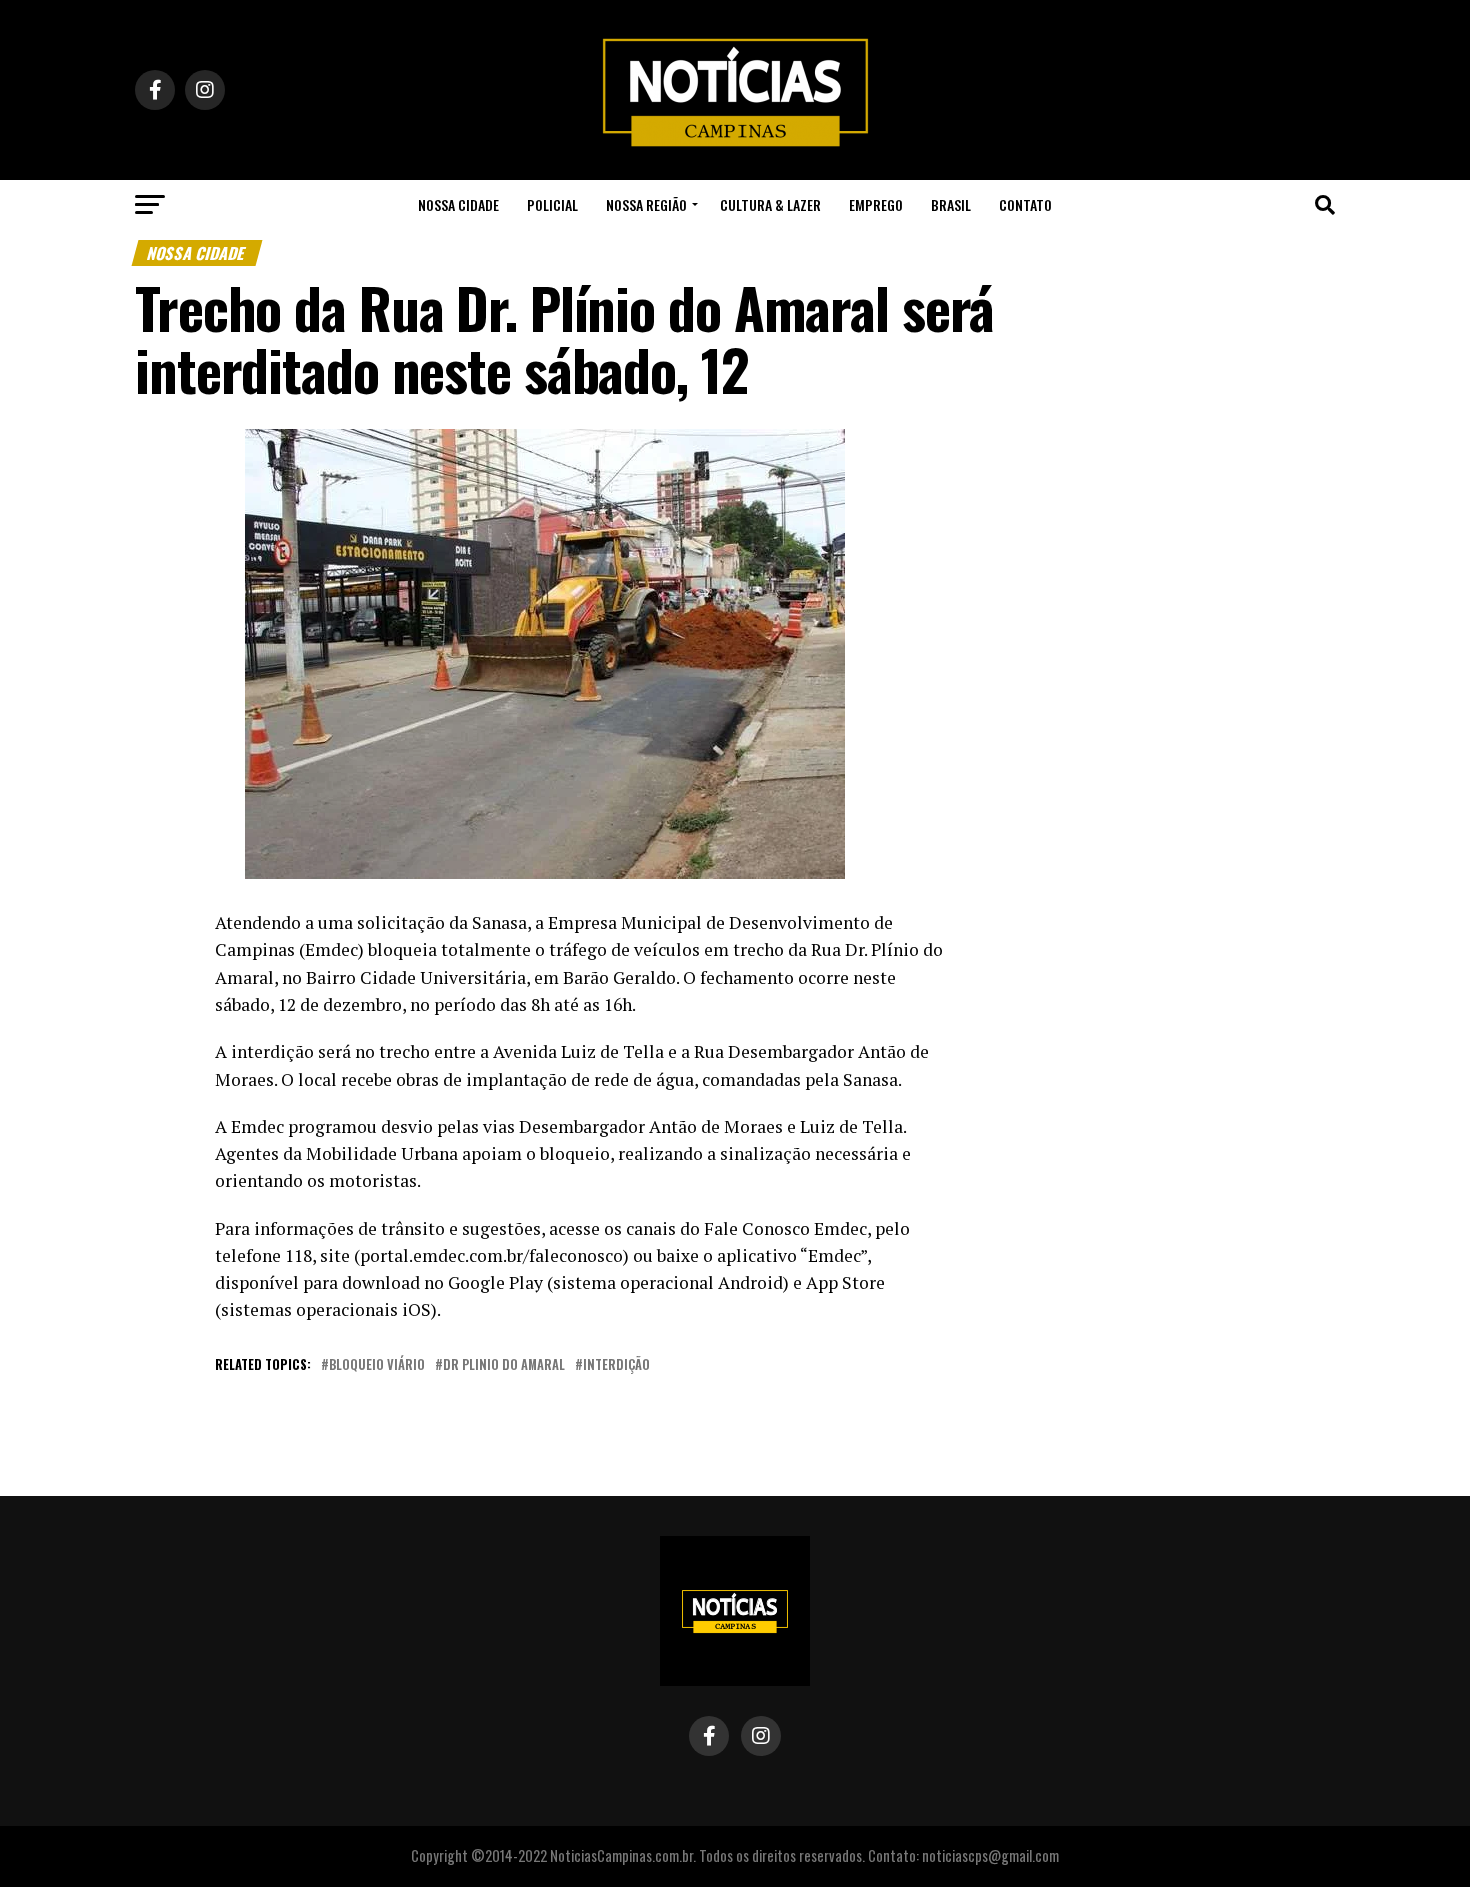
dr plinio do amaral (504, 1365)
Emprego (876, 204)
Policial (552, 204)
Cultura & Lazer (770, 204)
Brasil (951, 204)
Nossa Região (646, 204)
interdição (616, 1365)
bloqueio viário (377, 1365)
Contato (1025, 204)
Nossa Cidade (458, 204)
